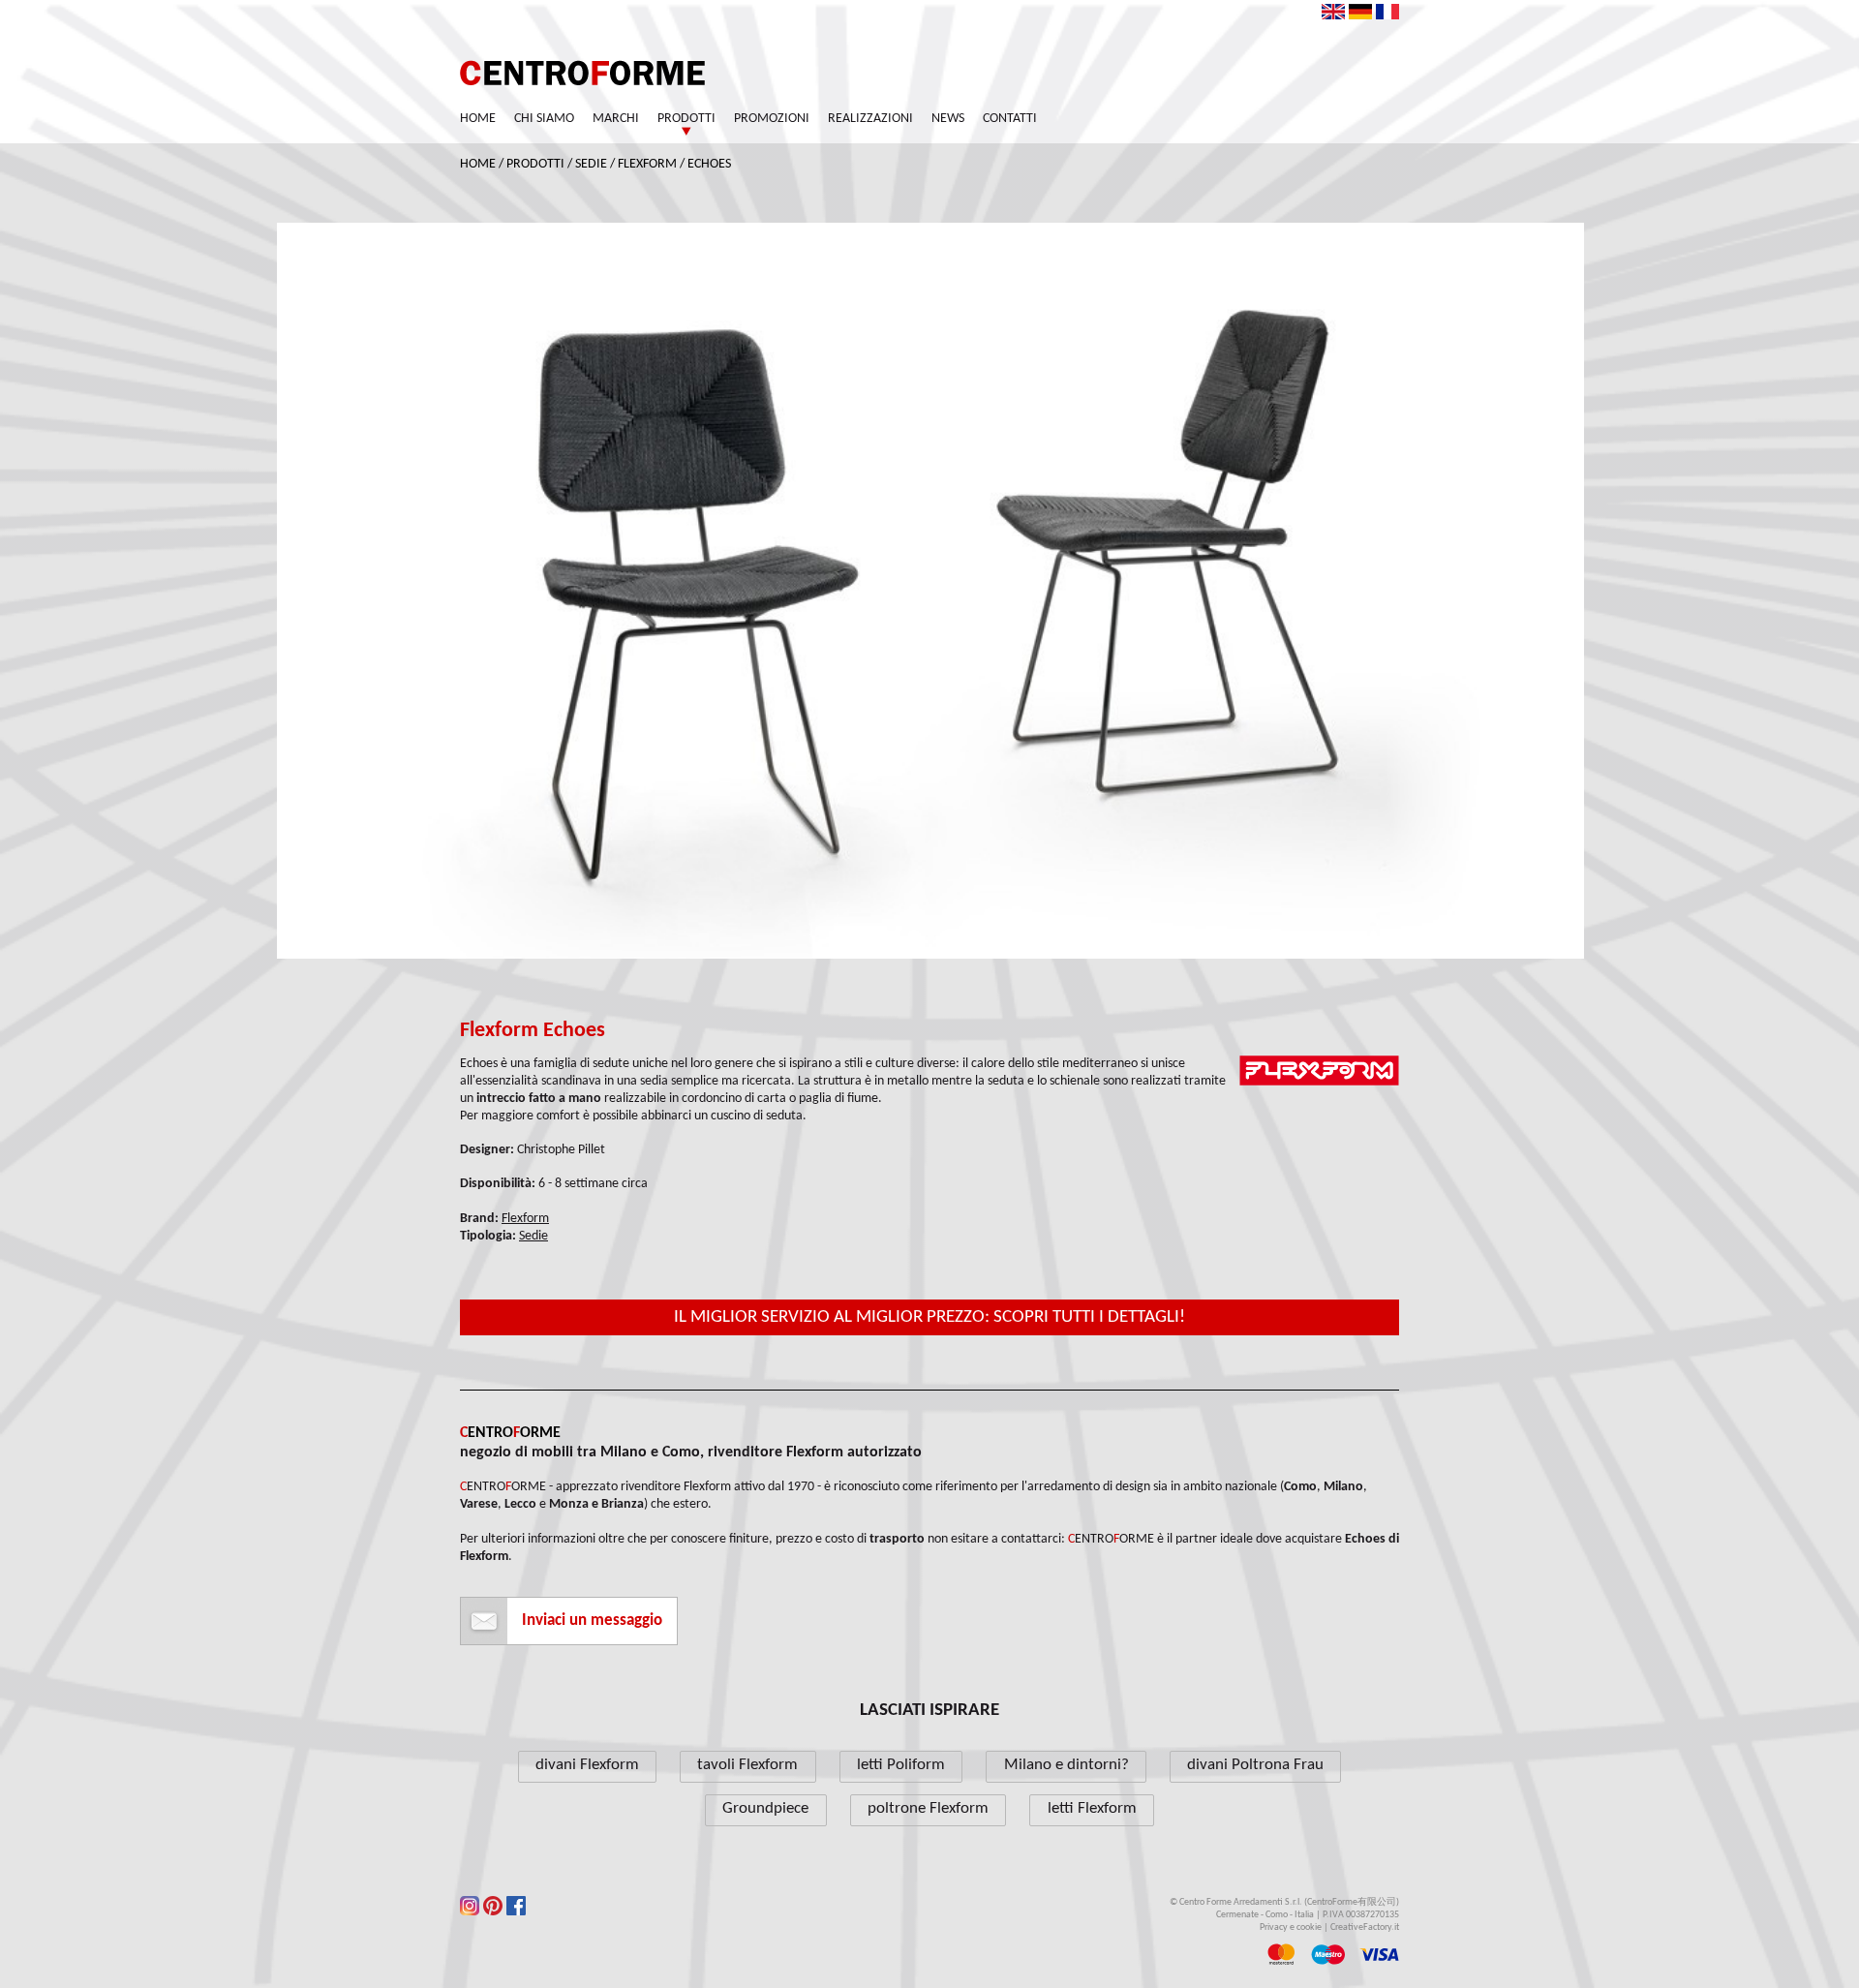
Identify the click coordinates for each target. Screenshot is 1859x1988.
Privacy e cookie (1291, 1927)
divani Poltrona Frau (1255, 1765)
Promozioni (772, 119)
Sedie (591, 164)
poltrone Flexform (928, 1808)
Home (478, 119)
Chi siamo (544, 119)
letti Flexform (1092, 1808)
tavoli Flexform (747, 1765)
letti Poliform (901, 1765)
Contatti (1010, 119)
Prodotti (686, 119)
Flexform (647, 164)
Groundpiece (765, 1808)
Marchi (616, 119)
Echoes (709, 164)
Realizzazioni (870, 119)
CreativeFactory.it (1365, 1927)
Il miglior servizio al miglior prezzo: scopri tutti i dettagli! (929, 1317)
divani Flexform (587, 1765)
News (948, 119)
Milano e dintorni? (1067, 1765)
